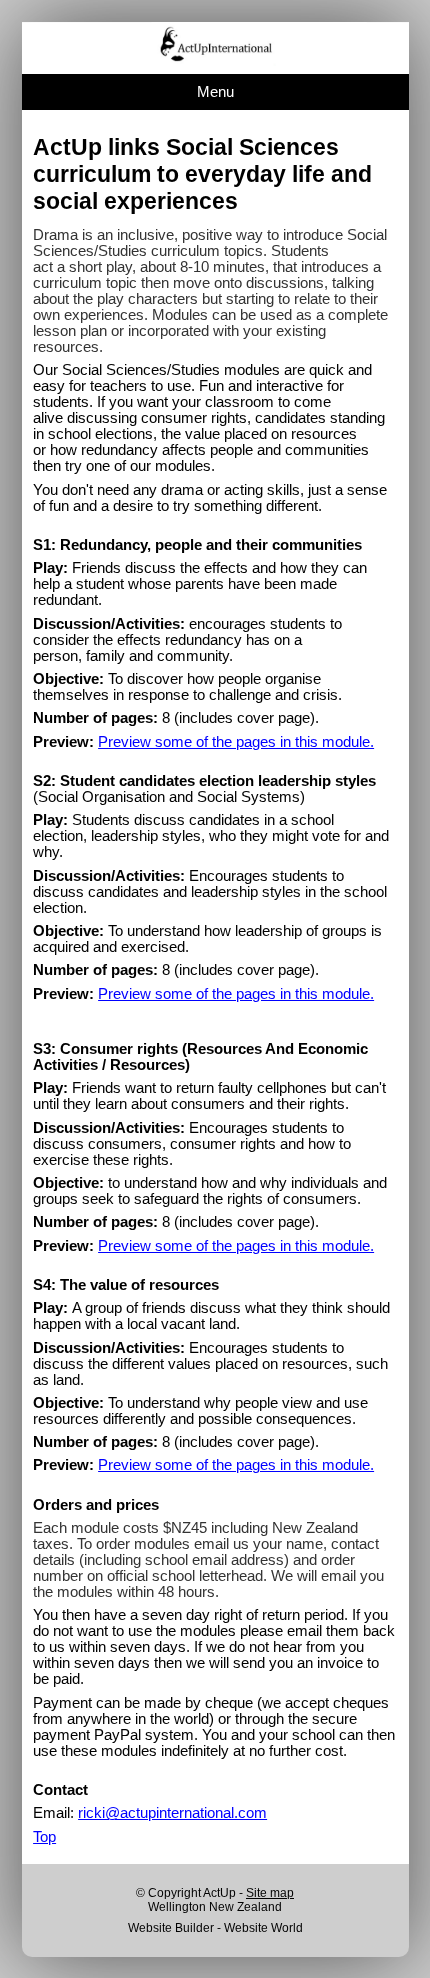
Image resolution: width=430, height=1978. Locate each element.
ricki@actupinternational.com (172, 1813)
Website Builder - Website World (215, 1928)
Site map (270, 1893)
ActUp (219, 1893)
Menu (215, 92)
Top (44, 1837)
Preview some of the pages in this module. (236, 742)
